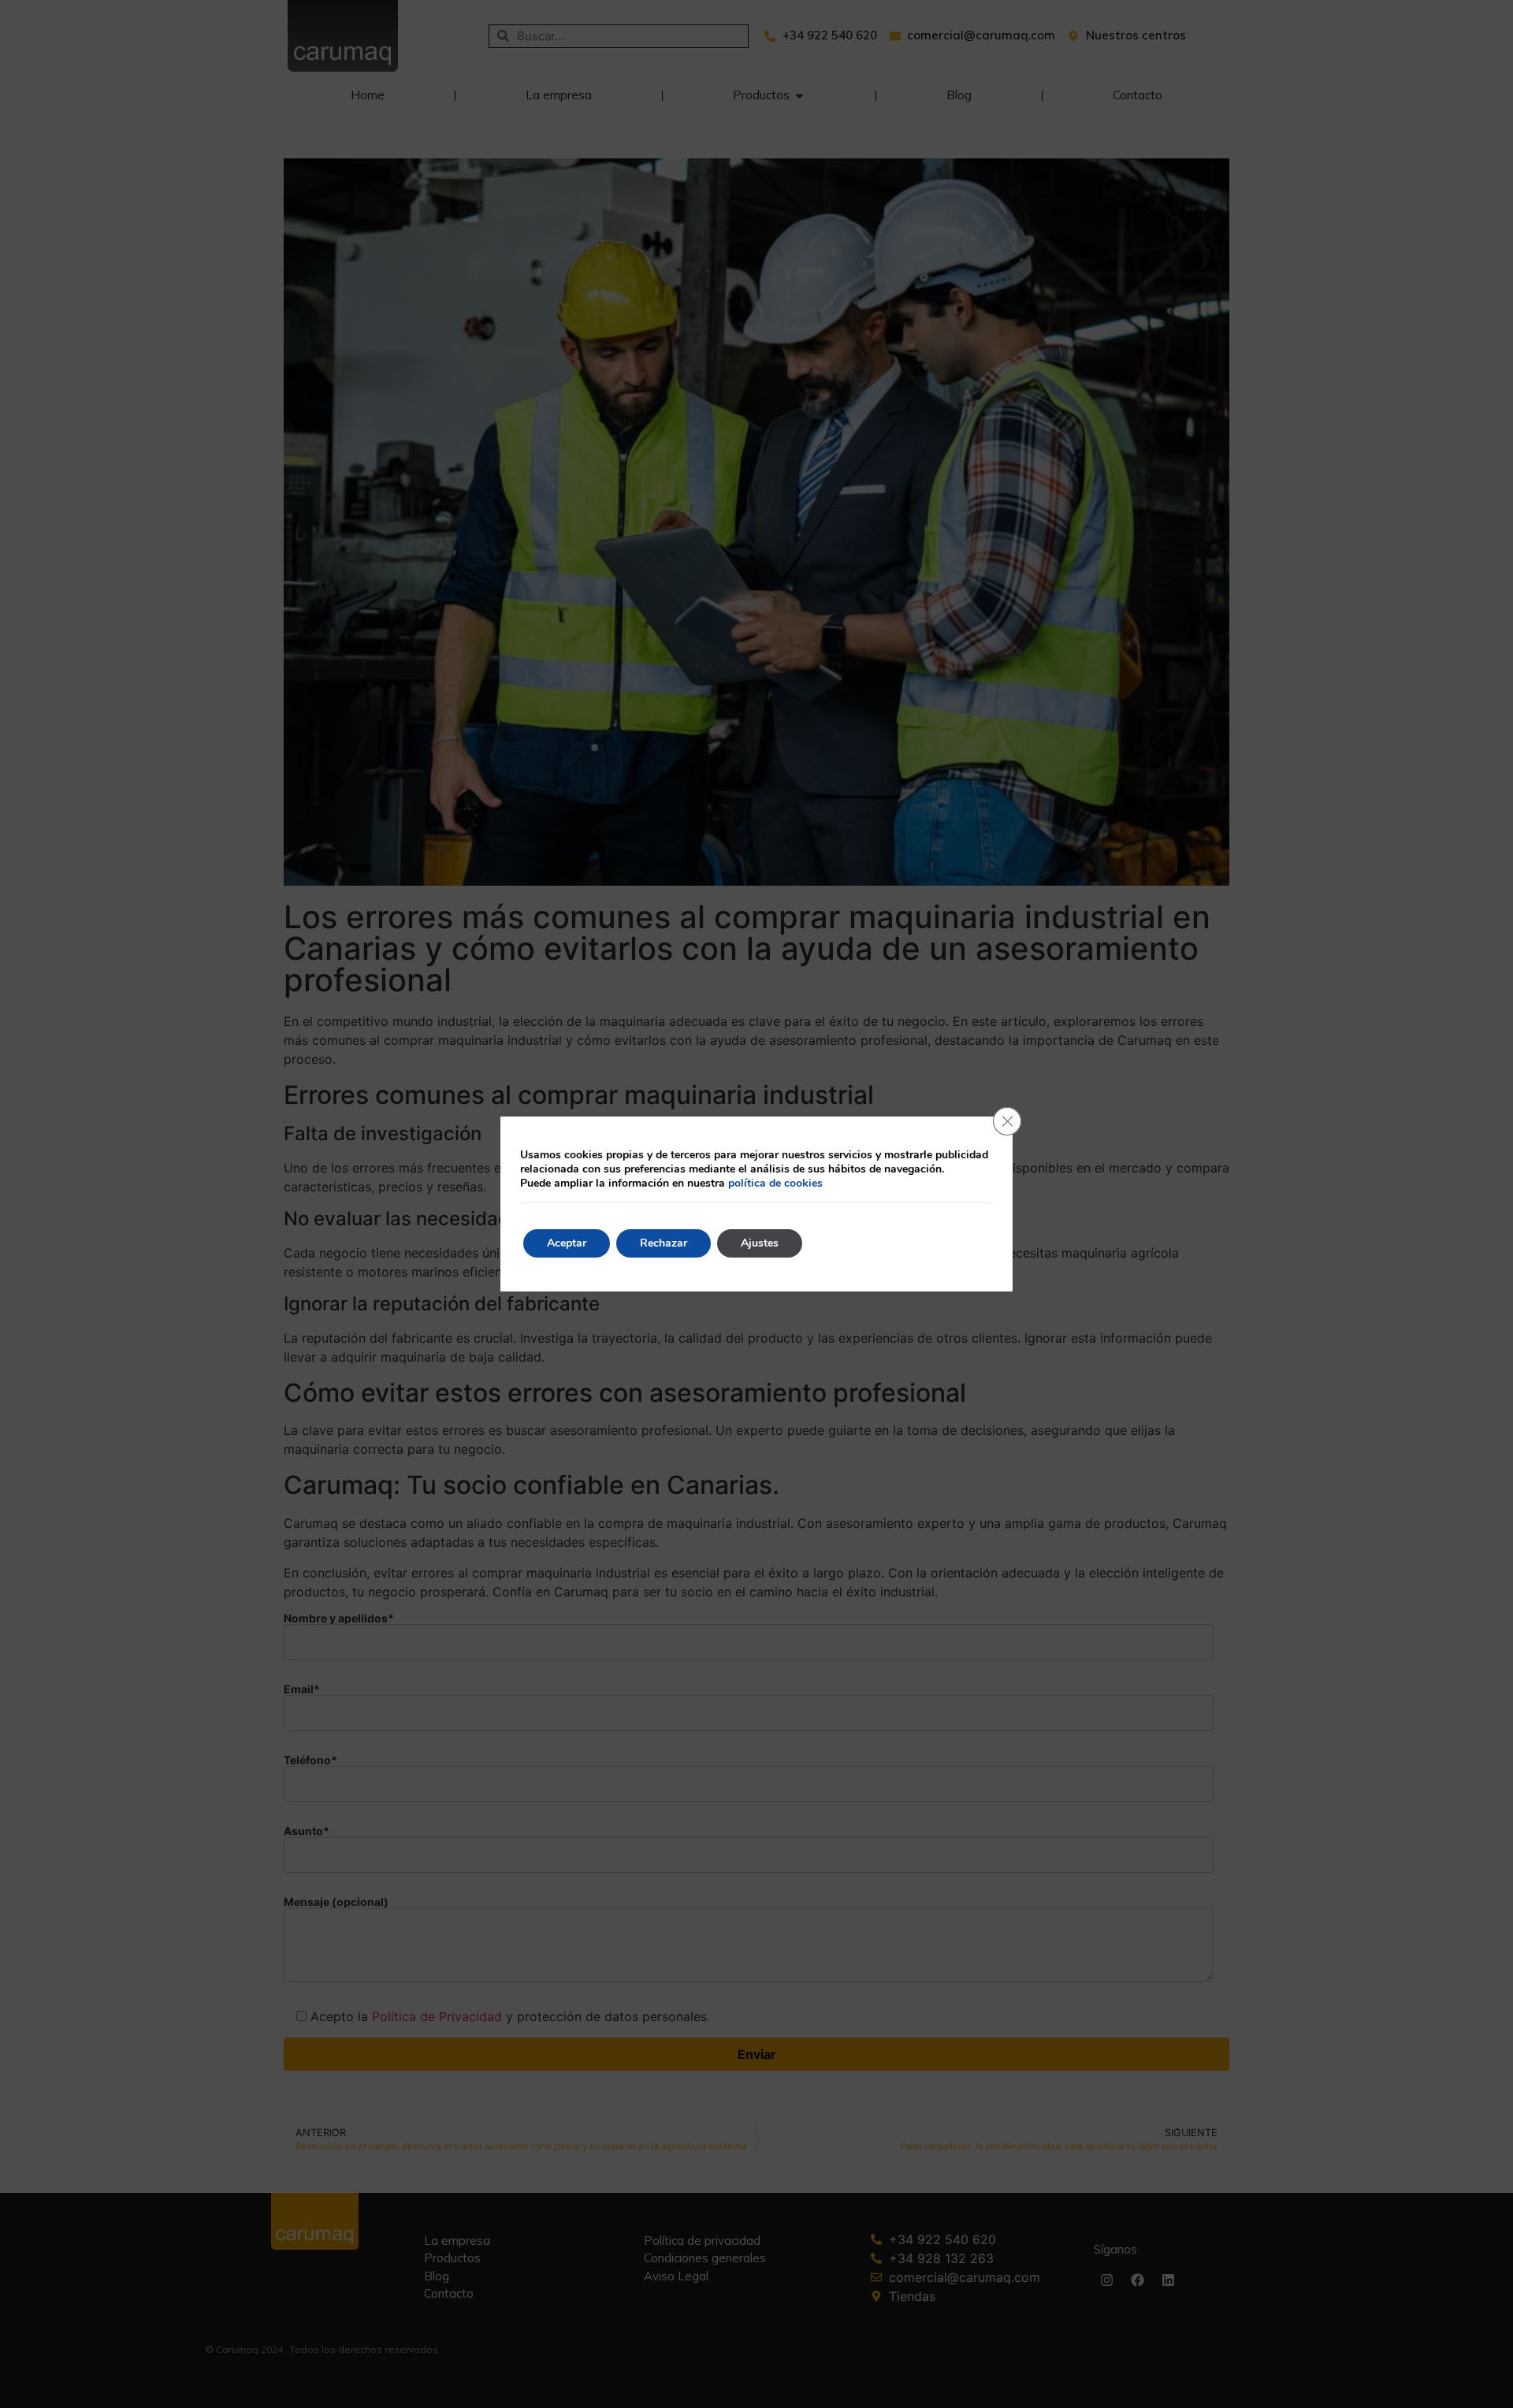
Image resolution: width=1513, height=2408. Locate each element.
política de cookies (775, 1183)
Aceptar (567, 1243)
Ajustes (760, 1243)
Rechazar (664, 1243)
